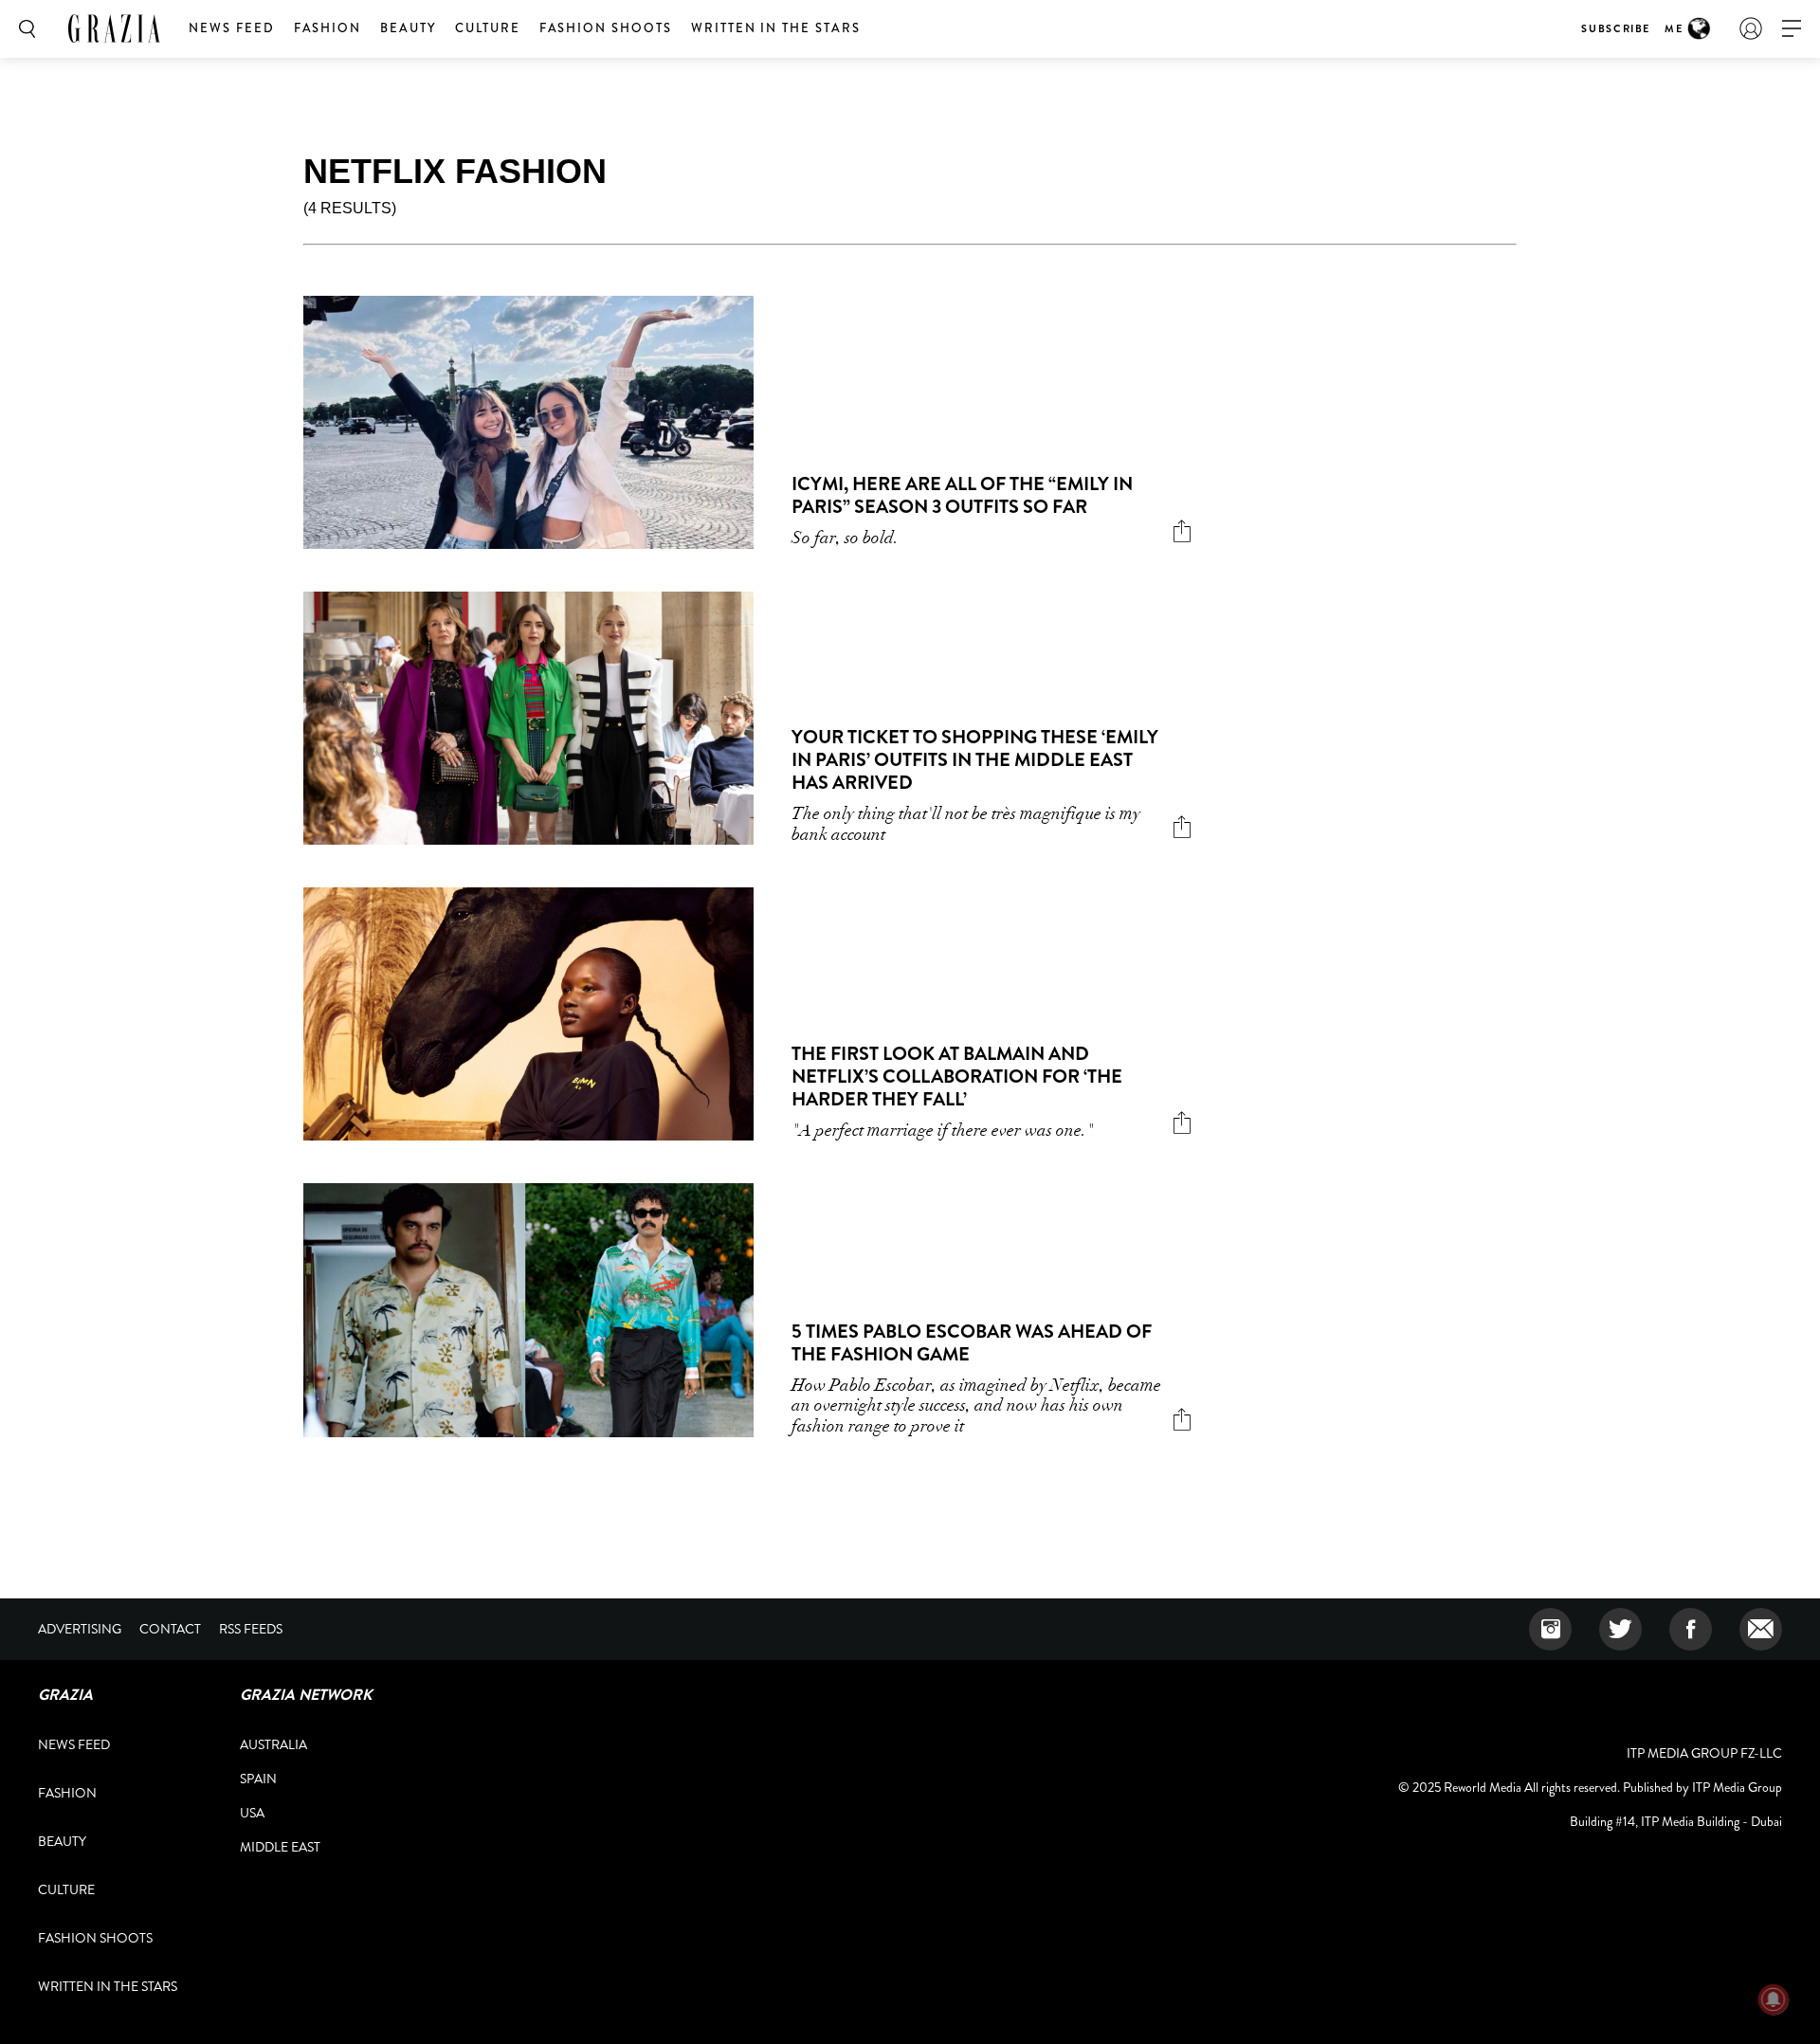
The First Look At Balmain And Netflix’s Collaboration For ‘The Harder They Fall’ (957, 1077)
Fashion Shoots (606, 28)
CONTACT (170, 1629)
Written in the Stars (776, 28)
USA (252, 1813)
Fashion (328, 28)
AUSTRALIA (273, 1744)
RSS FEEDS (251, 1629)
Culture (488, 28)
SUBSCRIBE (1616, 28)
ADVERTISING (80, 1629)
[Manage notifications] (1774, 1999)
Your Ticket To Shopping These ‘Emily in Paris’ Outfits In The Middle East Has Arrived (975, 760)
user (1751, 28)
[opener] (1792, 29)
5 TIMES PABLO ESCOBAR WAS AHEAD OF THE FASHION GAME (972, 1343)
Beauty (408, 28)
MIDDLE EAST (280, 1847)
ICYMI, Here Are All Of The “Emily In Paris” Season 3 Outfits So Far (962, 495)
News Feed (232, 28)
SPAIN (258, 1779)
